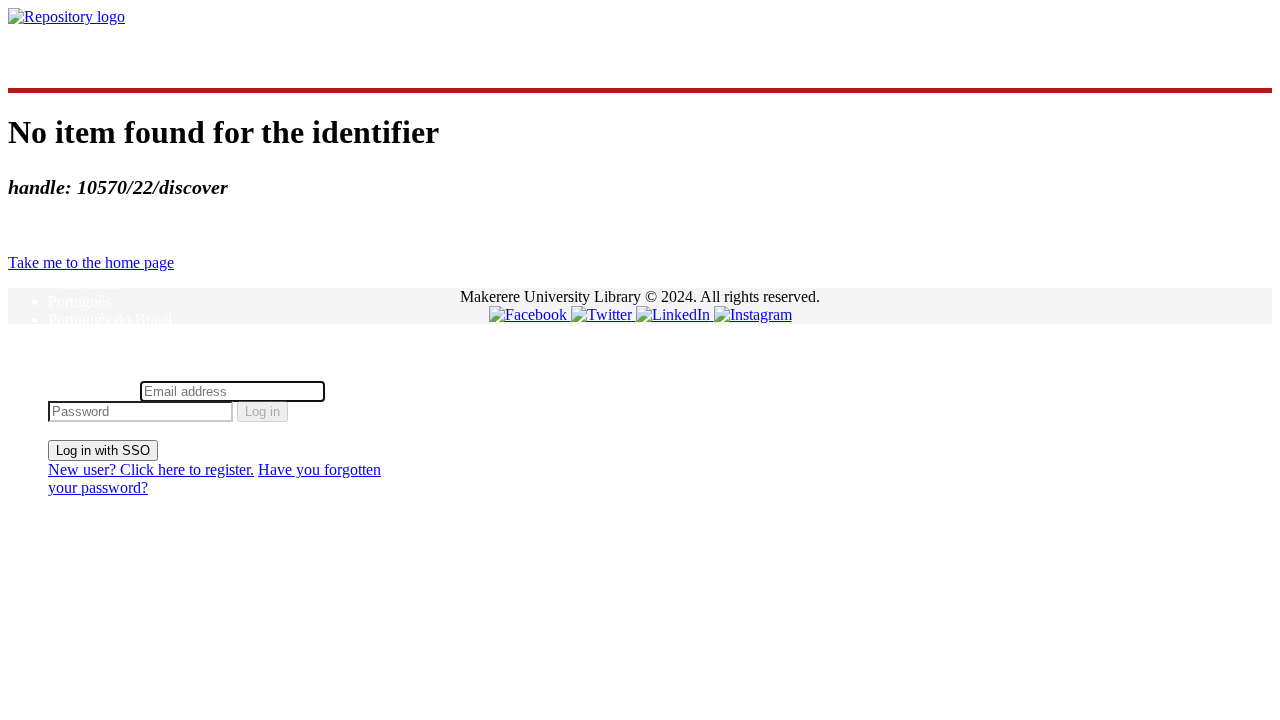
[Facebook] (530, 314)
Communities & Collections (135, 50)
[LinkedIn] (675, 314)
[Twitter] (603, 314)
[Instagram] (753, 314)
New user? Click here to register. (151, 469)
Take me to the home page (91, 262)
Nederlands (84, 283)
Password (359, 390)
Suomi (68, 337)
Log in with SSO (103, 450)
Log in (262, 411)
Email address (92, 390)
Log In (69, 371)
